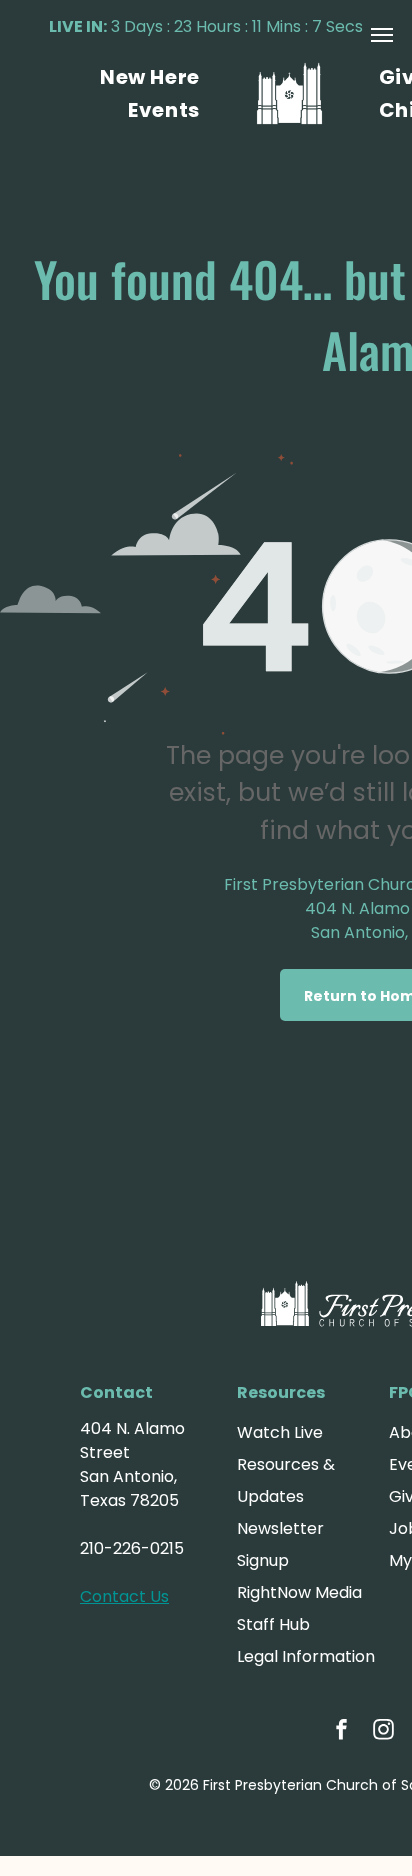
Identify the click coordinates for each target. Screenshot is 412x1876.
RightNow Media (299, 1592)
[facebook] (342, 1731)
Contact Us (124, 1596)
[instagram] (384, 1731)
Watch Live (280, 1432)
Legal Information (306, 1656)
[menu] (382, 35)
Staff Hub (273, 1624)
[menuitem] (150, 77)
